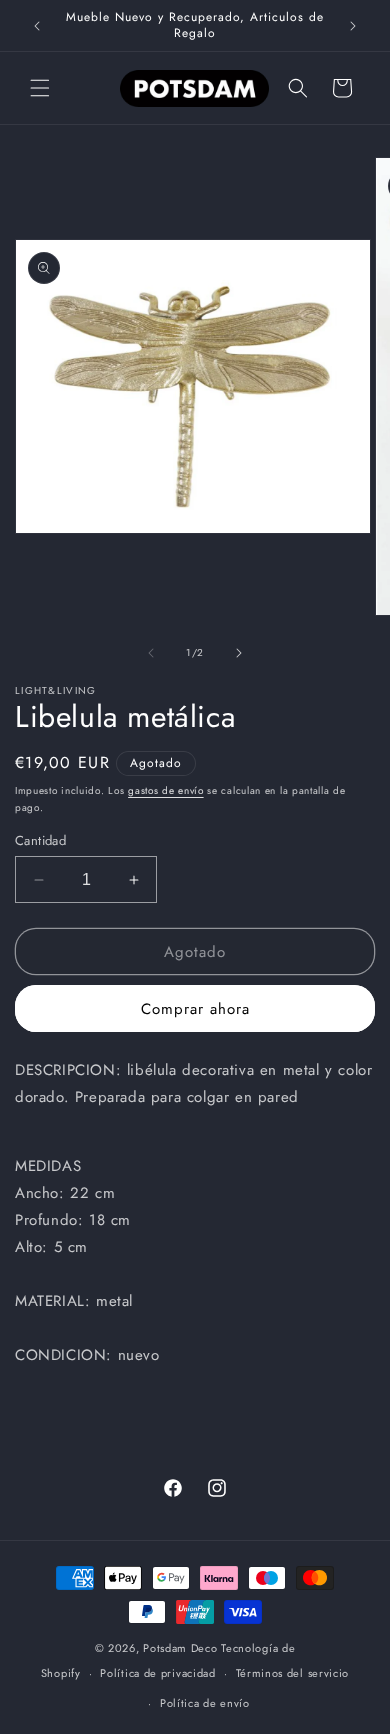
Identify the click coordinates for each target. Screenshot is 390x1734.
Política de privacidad (157, 1673)
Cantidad (40, 840)
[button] (40, 88)
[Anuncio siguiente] (353, 26)
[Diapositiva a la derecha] (239, 653)
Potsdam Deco (180, 1648)
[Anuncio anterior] (37, 26)
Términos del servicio (293, 1673)
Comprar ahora (195, 1009)
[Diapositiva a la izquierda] (151, 653)
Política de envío (205, 1703)
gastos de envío (166, 790)
